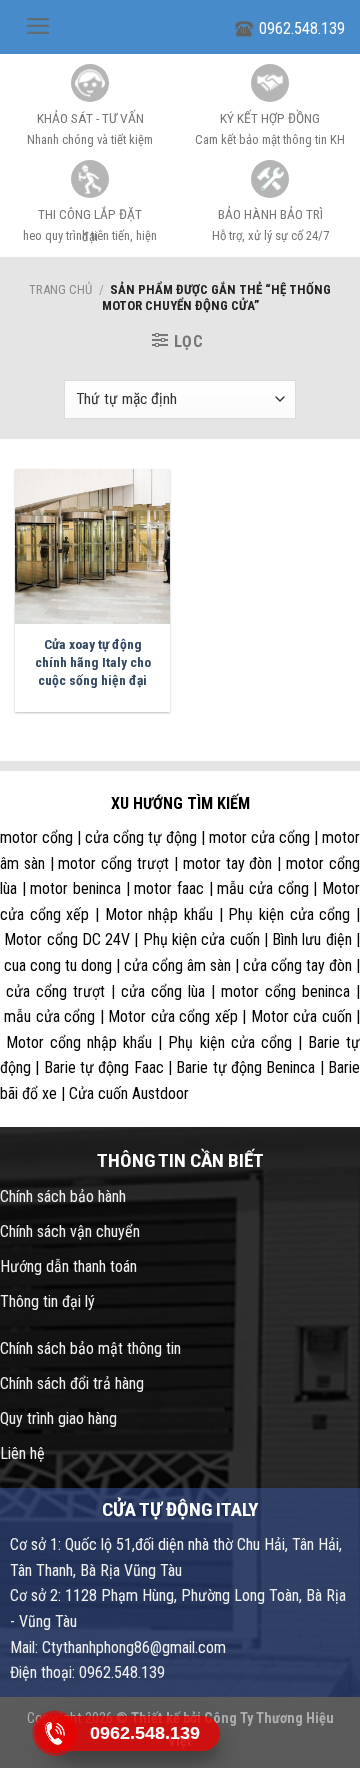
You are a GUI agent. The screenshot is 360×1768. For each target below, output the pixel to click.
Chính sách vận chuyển (70, 1231)
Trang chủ (60, 289)
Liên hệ (22, 1453)
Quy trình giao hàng (58, 1418)
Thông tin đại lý (47, 1301)
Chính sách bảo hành (63, 1196)
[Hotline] (55, 1732)
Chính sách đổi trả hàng (72, 1383)
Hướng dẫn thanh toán (68, 1266)
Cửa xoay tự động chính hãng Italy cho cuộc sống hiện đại (93, 661)
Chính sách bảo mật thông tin (90, 1348)
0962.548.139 (302, 28)
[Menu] (38, 26)
